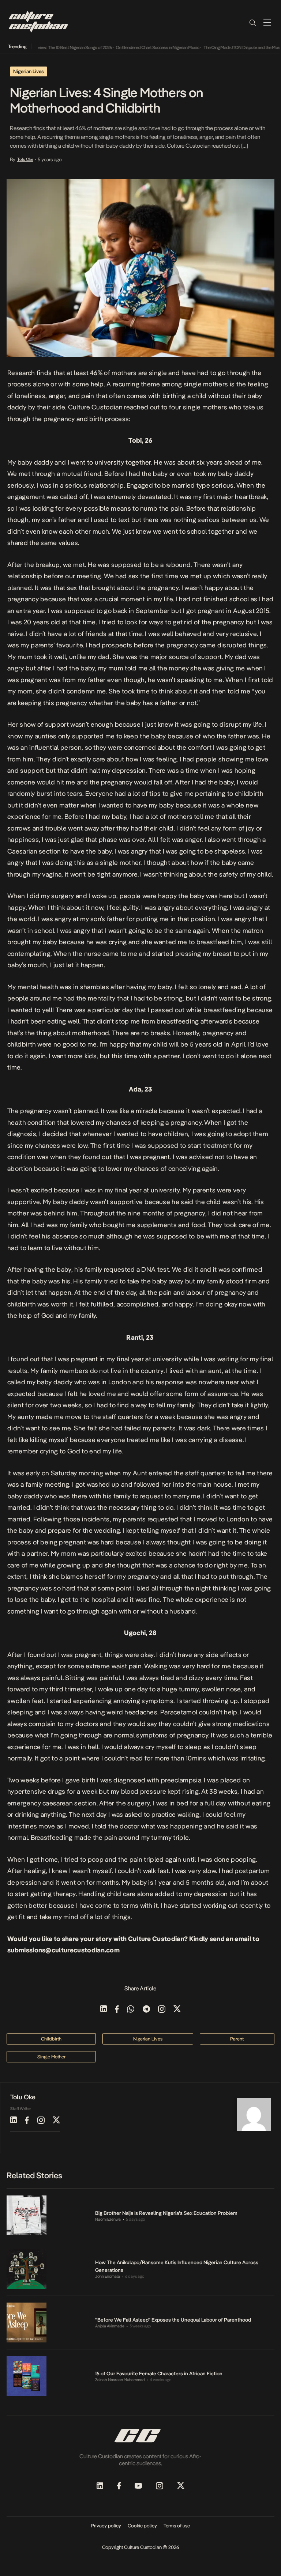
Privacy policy (106, 2526)
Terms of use (177, 2526)
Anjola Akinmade (110, 2326)
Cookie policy (142, 2526)
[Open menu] (267, 22)
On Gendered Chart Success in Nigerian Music (140, 48)
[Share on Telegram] (146, 2010)
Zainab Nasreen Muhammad (120, 2380)
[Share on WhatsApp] (131, 2010)
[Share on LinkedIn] (104, 2010)
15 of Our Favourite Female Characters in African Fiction (159, 2373)
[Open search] (252, 22)
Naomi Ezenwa (108, 2219)
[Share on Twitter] (177, 2010)
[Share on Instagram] (162, 2010)
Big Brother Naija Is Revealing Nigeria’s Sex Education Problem (167, 2213)
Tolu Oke (25, 159)
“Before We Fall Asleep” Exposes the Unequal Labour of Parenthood (173, 2320)
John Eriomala (108, 2276)
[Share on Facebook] (117, 2010)
